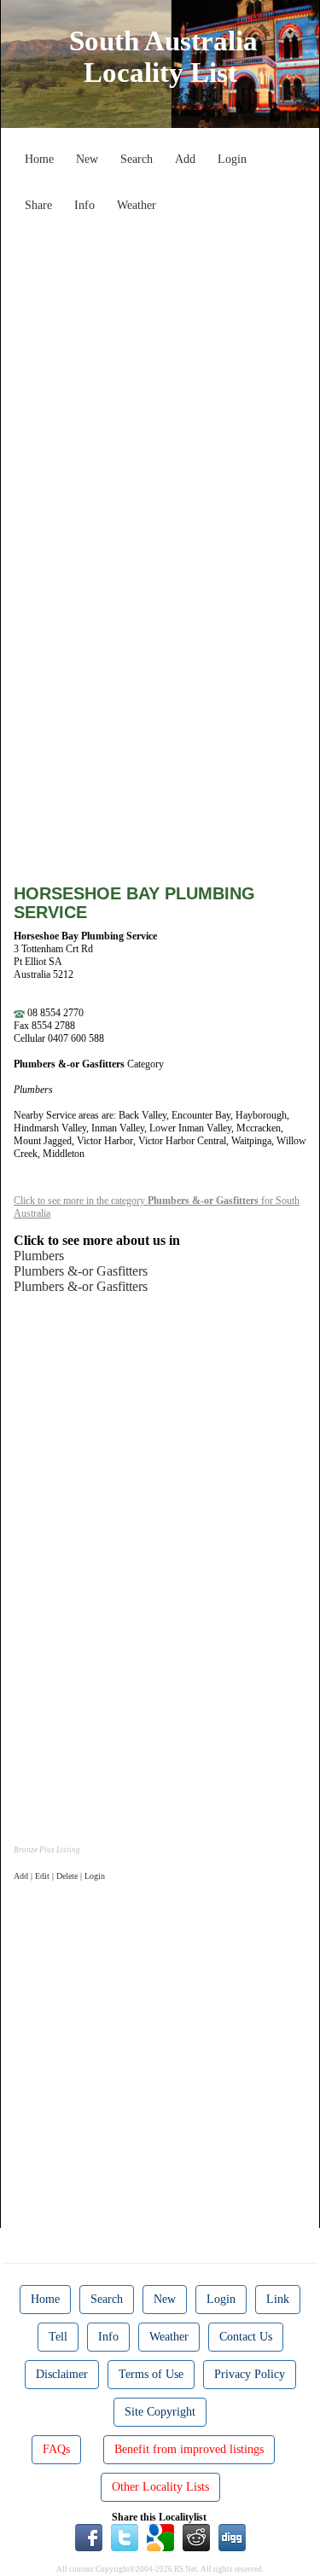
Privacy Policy (250, 2374)
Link (278, 2299)
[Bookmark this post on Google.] (160, 2537)
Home (39, 159)
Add (185, 159)
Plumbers (39, 1256)
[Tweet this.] (125, 2537)
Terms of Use (151, 2374)
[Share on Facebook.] (89, 2537)
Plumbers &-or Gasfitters (81, 1271)
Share (38, 205)
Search (137, 159)
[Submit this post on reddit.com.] (196, 2537)
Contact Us (246, 2337)
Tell (58, 2337)
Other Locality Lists (160, 2487)
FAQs (56, 2449)
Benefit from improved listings (189, 2449)
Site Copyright (160, 2412)
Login (232, 159)
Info (84, 205)
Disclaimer (62, 2374)
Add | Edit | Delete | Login (59, 1876)
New (87, 159)
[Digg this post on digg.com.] (232, 2537)
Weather (137, 205)
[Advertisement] (160, 380)
